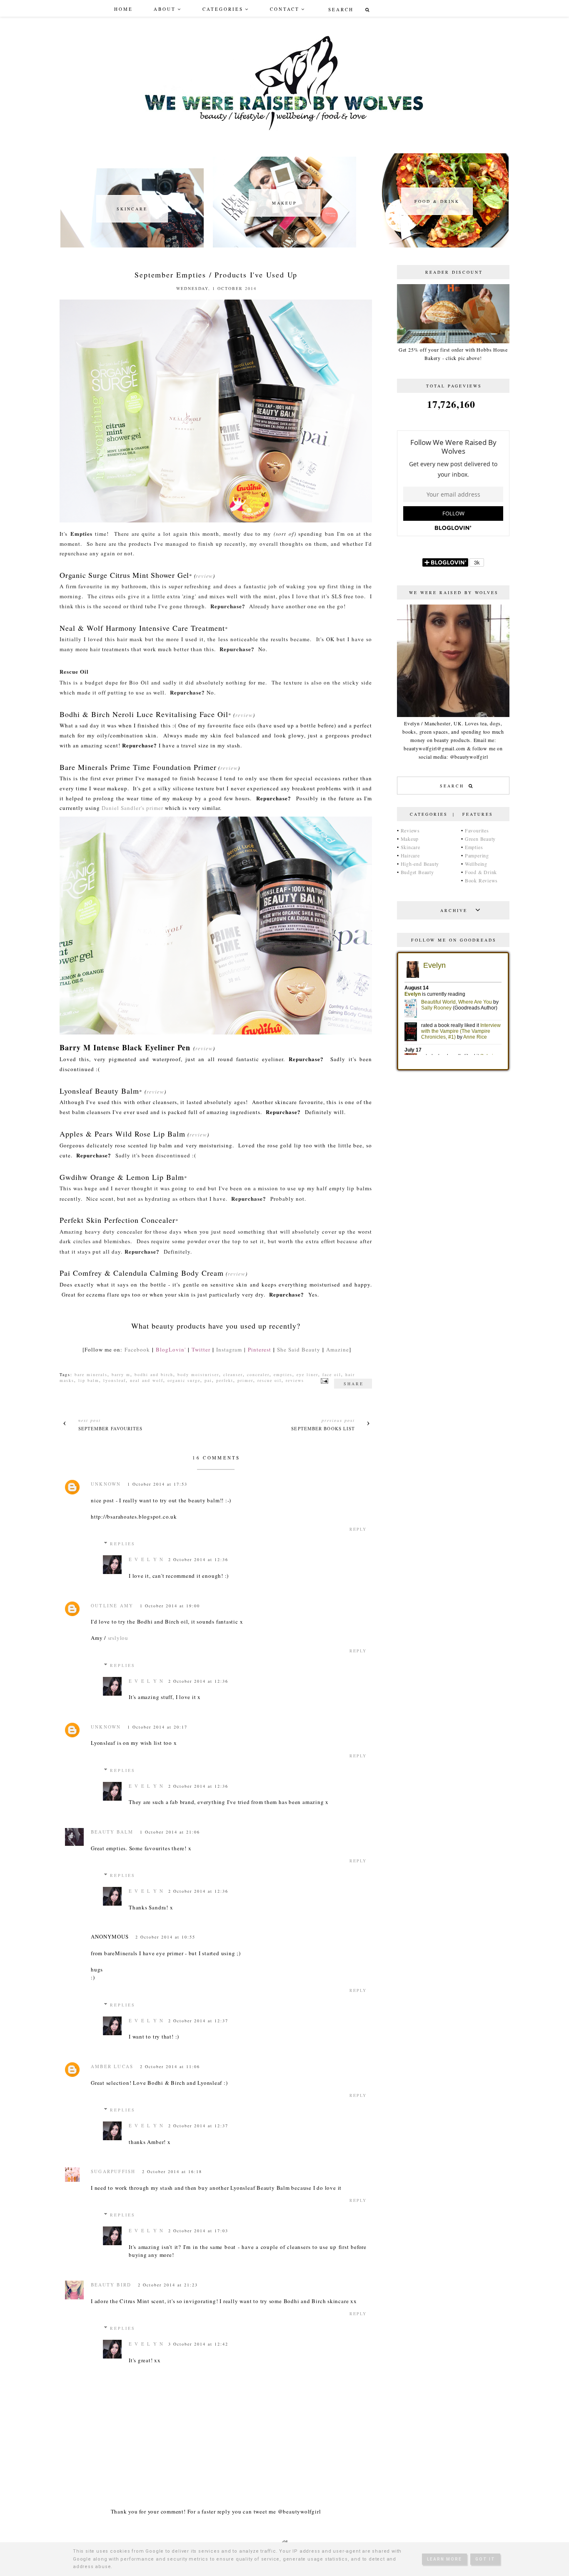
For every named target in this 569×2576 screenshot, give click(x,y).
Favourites (477, 830)
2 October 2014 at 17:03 (198, 2231)
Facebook (137, 1349)
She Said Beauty (299, 1349)
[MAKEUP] (284, 245)
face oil (332, 1374)
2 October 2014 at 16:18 (172, 2171)
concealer (258, 1374)
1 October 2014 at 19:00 (170, 1606)
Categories (223, 9)
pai (208, 1380)
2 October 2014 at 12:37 (198, 2021)
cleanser (233, 1374)
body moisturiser (198, 1374)
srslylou (118, 1638)
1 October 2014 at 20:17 (157, 1727)
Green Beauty (480, 839)
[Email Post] (323, 1380)
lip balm (89, 1380)
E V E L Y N (146, 1559)
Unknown (106, 1484)
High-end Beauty (420, 864)
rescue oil (270, 1380)
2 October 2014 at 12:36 (198, 1559)
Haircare (410, 855)
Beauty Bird (111, 2285)
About (165, 9)
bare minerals (91, 1374)
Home (124, 9)
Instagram (229, 1349)
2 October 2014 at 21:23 (168, 2285)
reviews (295, 1380)
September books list (323, 1428)
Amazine (338, 1349)
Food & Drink (481, 872)
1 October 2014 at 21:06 (170, 1832)
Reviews (410, 830)
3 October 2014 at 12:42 (198, 2344)
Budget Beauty (417, 872)
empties (283, 1374)
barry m (121, 1374)
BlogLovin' (171, 1349)
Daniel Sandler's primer (132, 808)
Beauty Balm (112, 1832)
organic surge (184, 1380)
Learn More (444, 2559)
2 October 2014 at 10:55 (165, 1937)
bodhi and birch (154, 1374)
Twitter (201, 1349)
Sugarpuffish (113, 2171)
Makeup (410, 839)
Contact (285, 9)
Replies (123, 1544)
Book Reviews (481, 880)
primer (245, 1380)
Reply (358, 1529)
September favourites (111, 1428)
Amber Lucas (112, 2066)
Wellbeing (476, 864)
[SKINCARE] (132, 245)
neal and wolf (147, 1380)
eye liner (307, 1374)
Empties (474, 847)
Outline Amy (112, 1605)
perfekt (225, 1380)
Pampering (477, 855)
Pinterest (260, 1349)
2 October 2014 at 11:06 (170, 2066)
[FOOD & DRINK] (437, 245)
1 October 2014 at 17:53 (157, 1484)
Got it (485, 2559)
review (204, 576)
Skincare (411, 847)
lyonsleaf (115, 1380)
